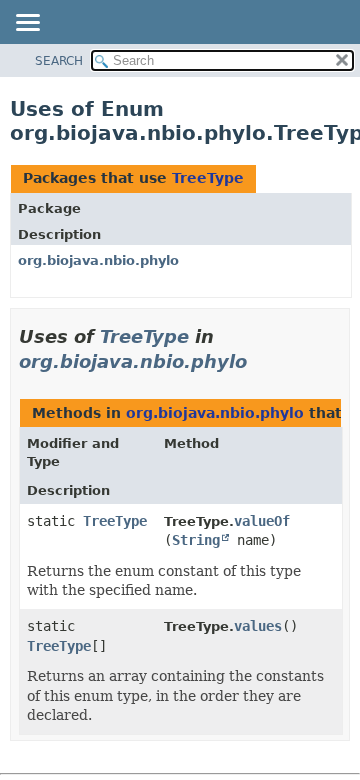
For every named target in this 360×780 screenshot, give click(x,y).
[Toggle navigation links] (27, 24)
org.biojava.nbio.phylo (98, 260)
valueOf (262, 521)
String (196, 540)
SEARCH (59, 61)
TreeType (208, 178)
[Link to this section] (261, 361)
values (258, 626)
